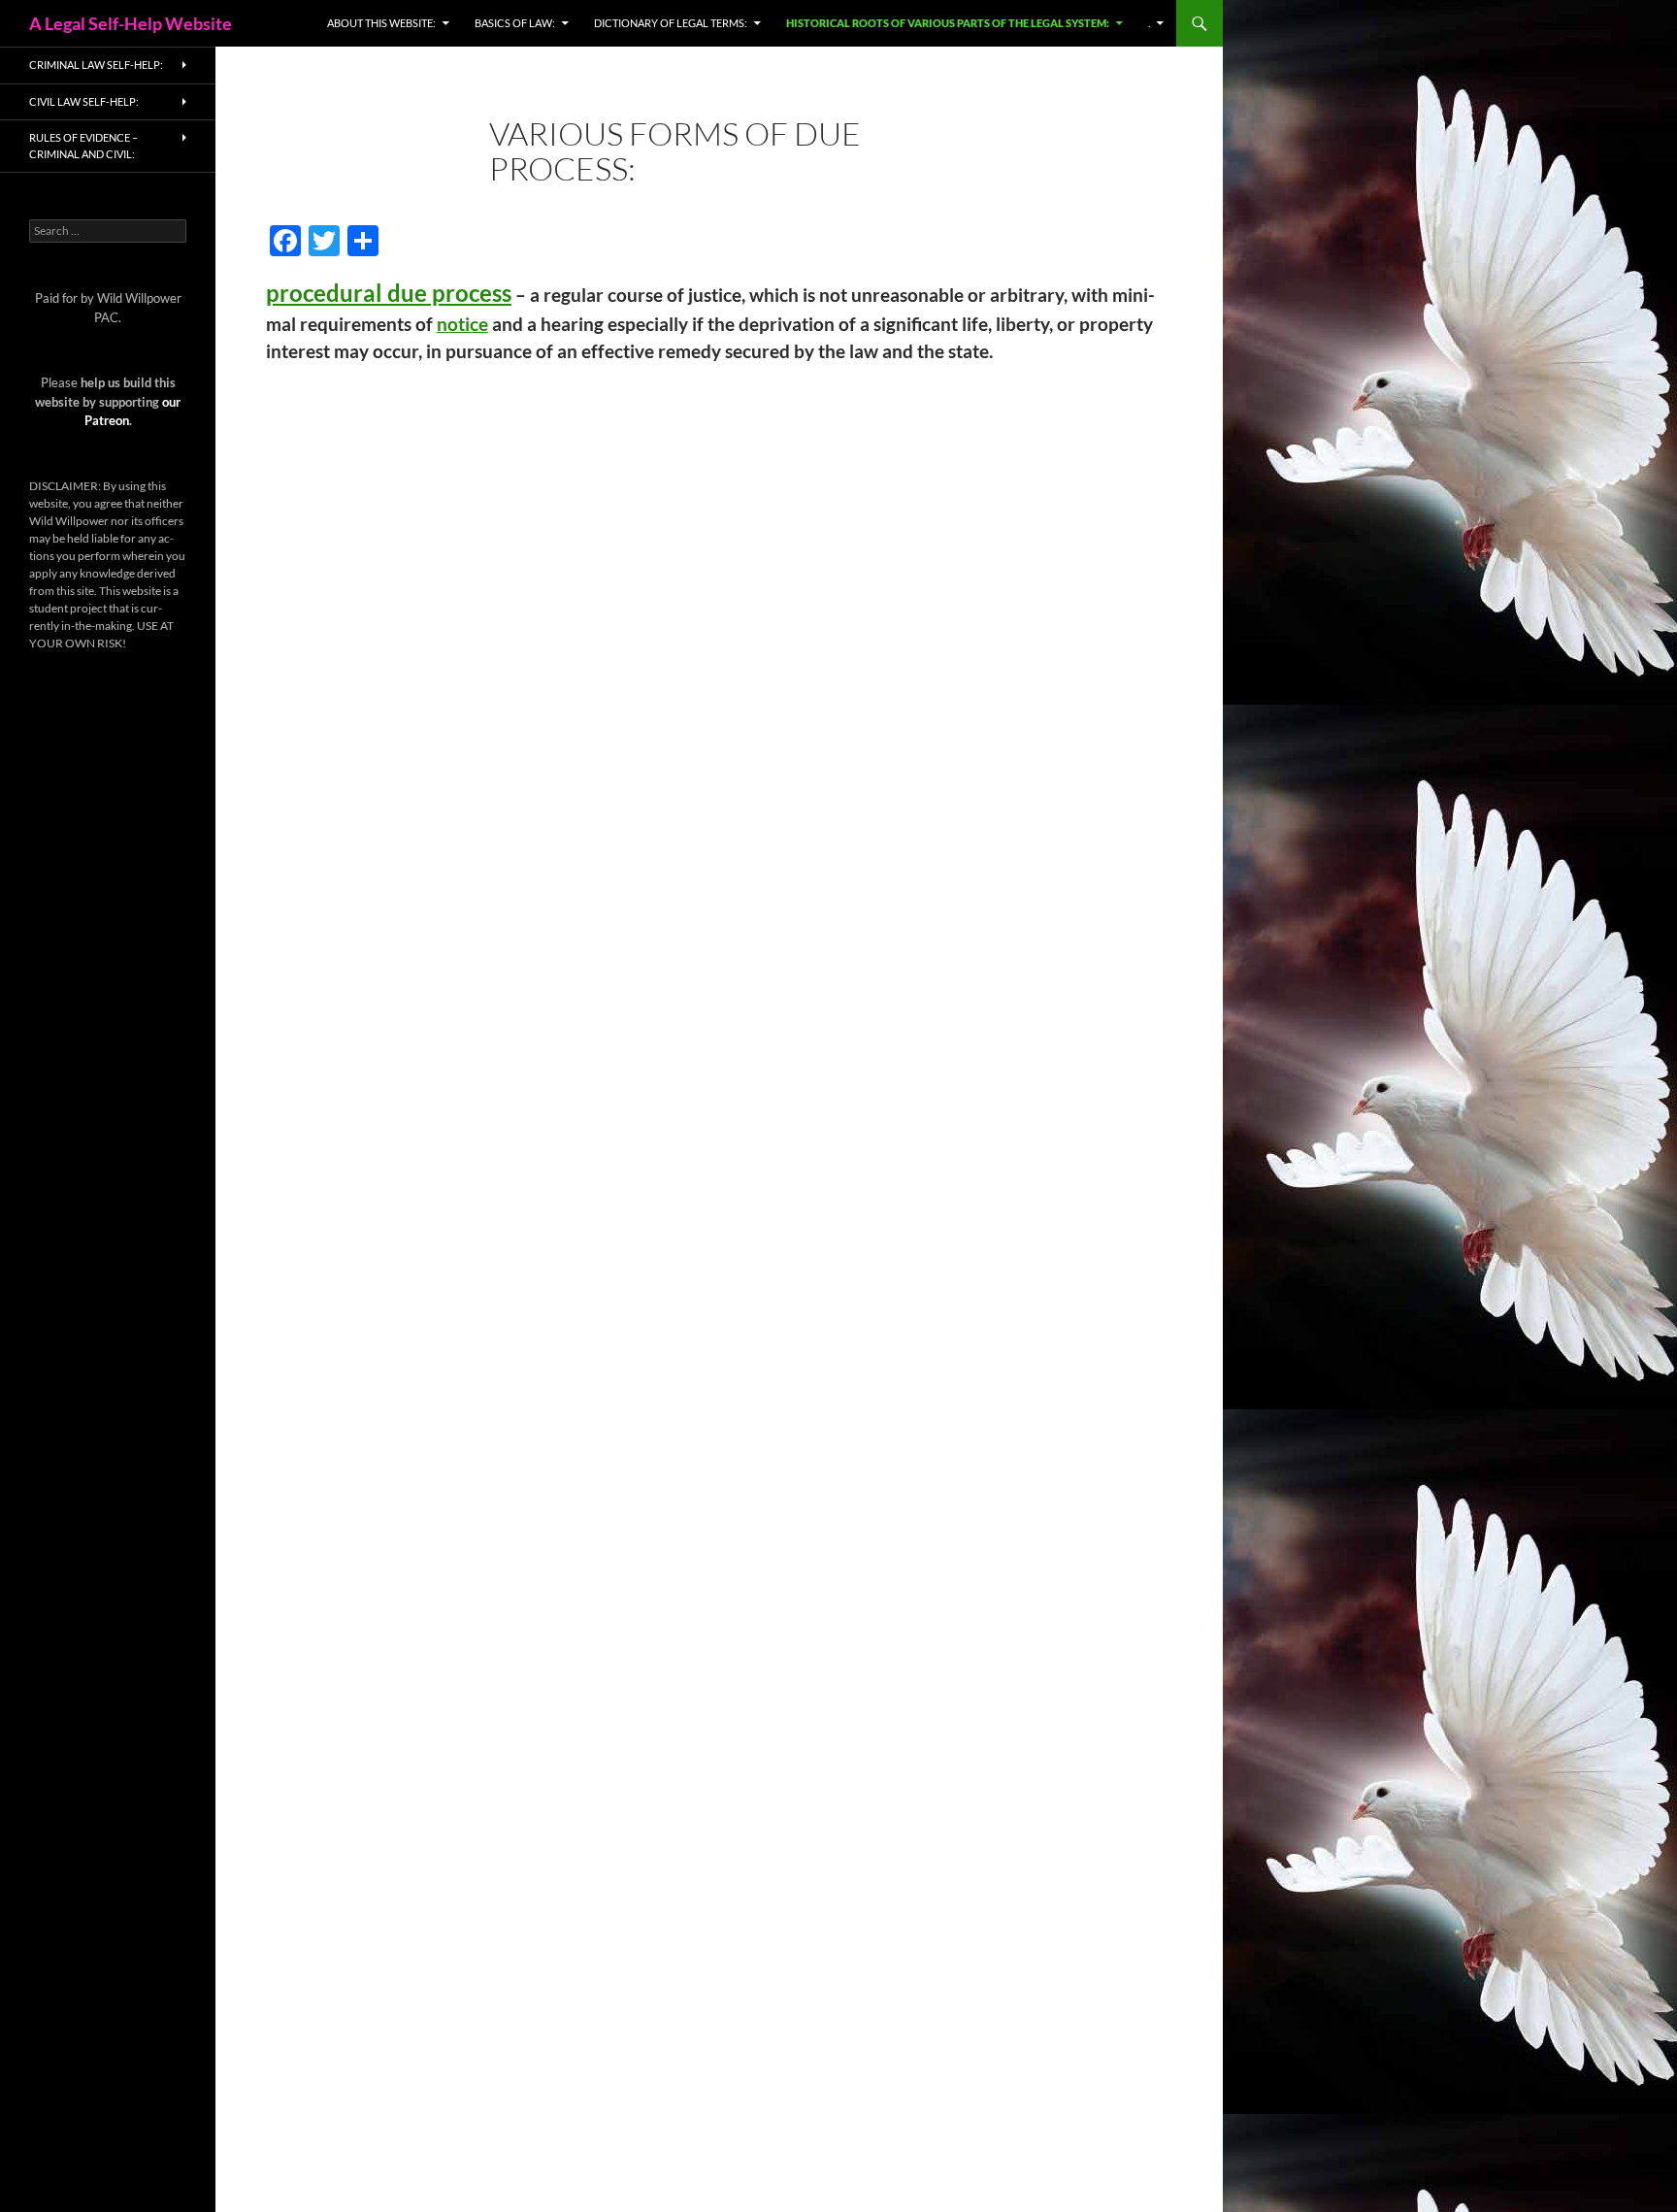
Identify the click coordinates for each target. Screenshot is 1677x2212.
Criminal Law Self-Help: (96, 65)
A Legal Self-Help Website (131, 23)
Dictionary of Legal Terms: (671, 23)
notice (462, 324)
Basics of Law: (515, 23)
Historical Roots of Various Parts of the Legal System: (948, 23)
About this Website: (381, 23)
